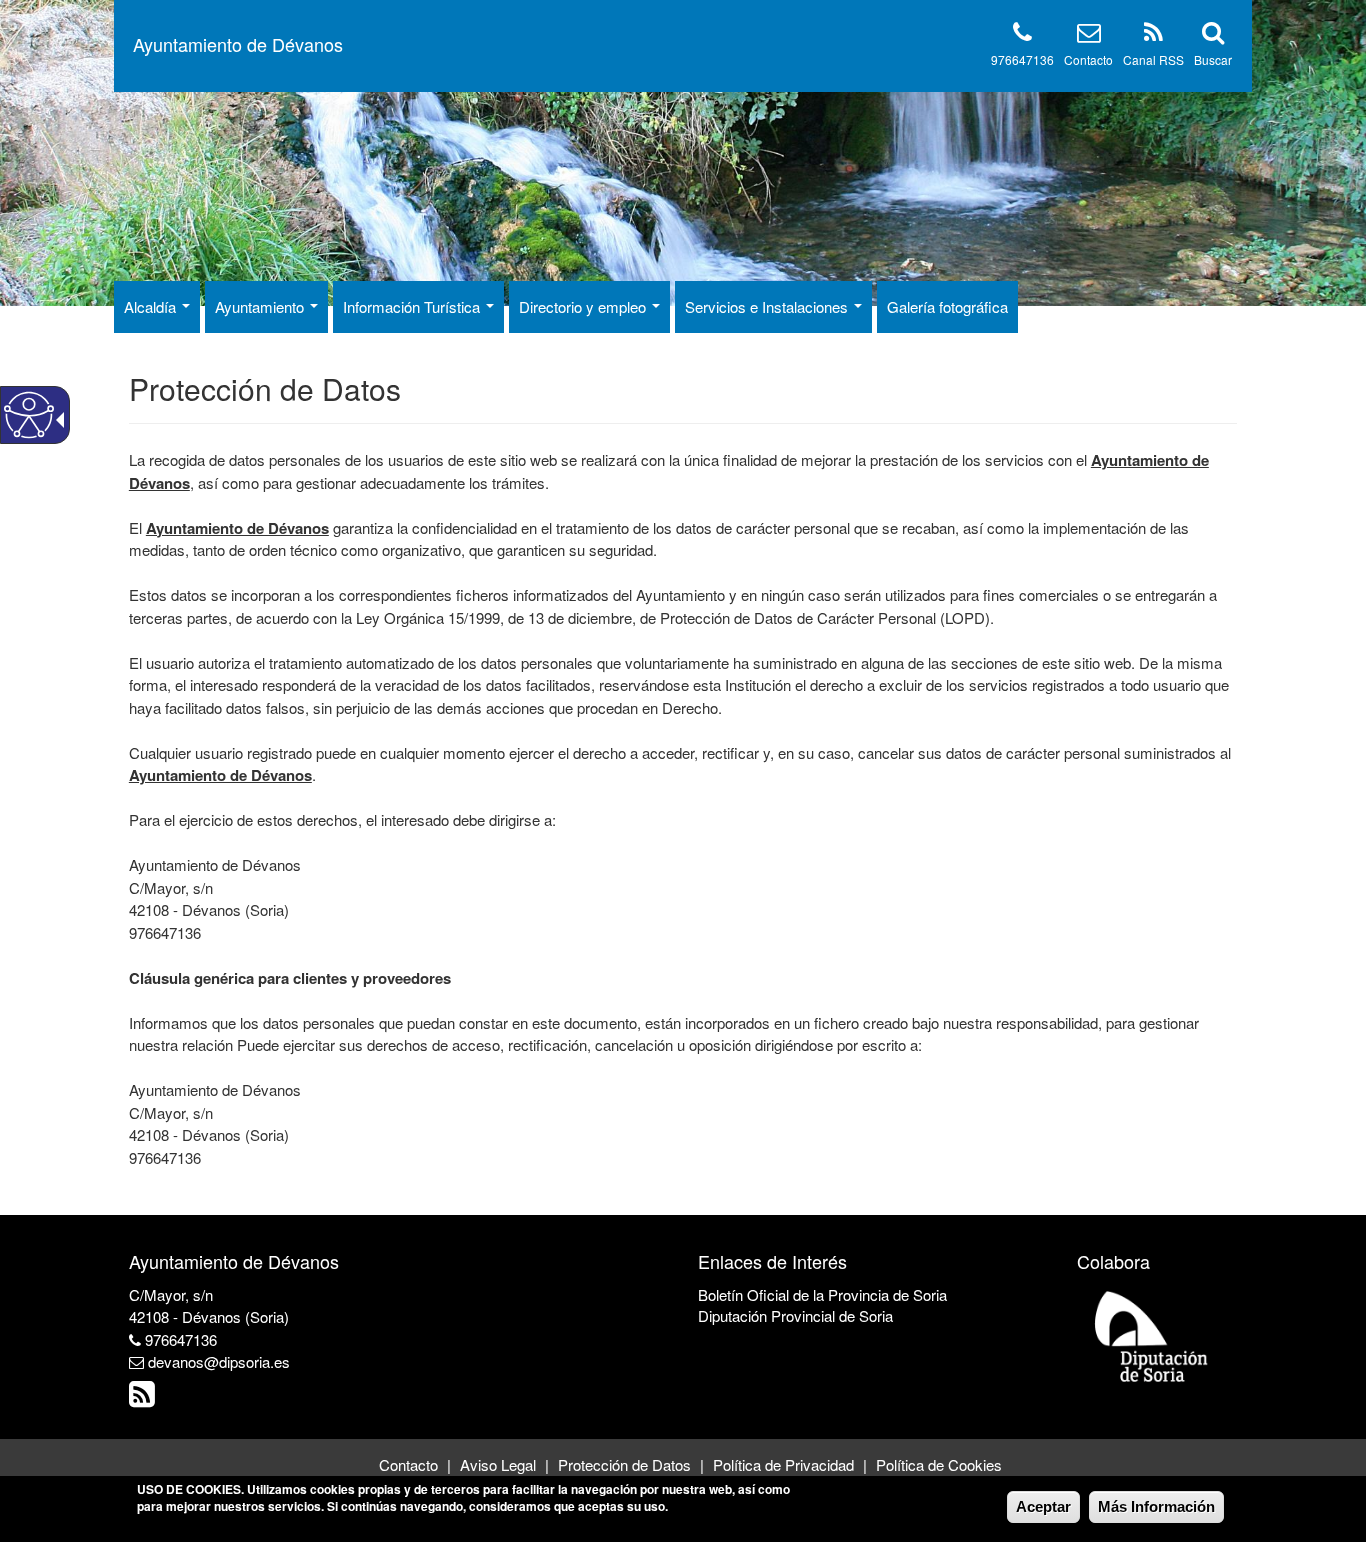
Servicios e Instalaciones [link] (768, 306)
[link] (144, 1398)
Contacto (1088, 59)
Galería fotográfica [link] (947, 306)
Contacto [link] (408, 1464)
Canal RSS (1153, 59)
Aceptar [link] (1043, 1506)
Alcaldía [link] (152, 306)
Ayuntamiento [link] (261, 306)
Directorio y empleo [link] (584, 306)
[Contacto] (1089, 35)
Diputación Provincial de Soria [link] (795, 1315)
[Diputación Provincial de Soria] (1152, 1335)
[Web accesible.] (29, 415)
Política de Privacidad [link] (783, 1464)
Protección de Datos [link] (624, 1464)
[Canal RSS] (1153, 35)
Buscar (1213, 59)
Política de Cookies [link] (939, 1464)
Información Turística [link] (413, 306)
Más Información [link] (1156, 1506)
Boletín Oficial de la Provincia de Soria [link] (822, 1294)
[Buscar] (1213, 35)
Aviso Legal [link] (498, 1464)
